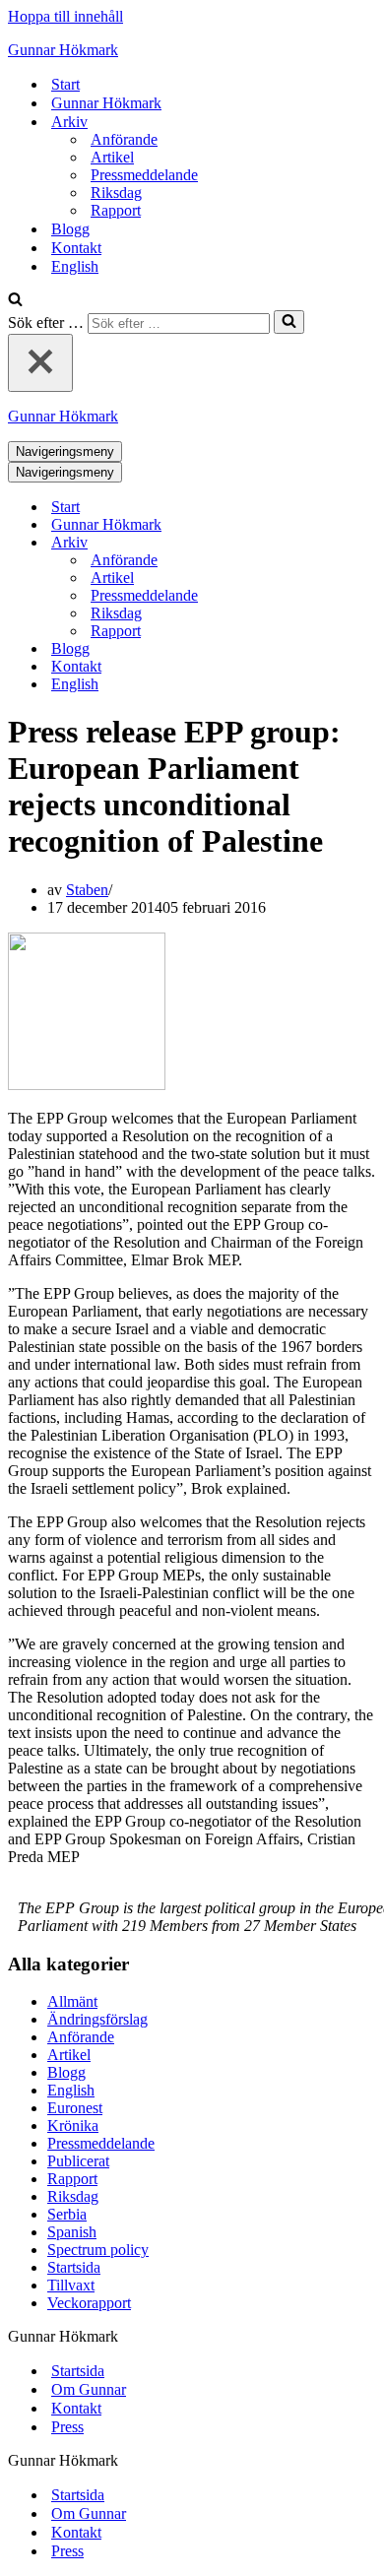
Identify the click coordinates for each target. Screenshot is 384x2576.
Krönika (73, 2125)
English (75, 266)
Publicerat (78, 2161)
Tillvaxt (71, 2285)
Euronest (75, 2108)
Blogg (70, 229)
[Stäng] (40, 363)
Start (65, 84)
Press (67, 2427)
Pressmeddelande (144, 175)
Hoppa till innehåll (65, 16)
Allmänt (72, 2001)
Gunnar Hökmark (106, 103)
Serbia (67, 2214)
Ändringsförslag (97, 2019)
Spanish (72, 2232)
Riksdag (116, 193)
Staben (87, 890)
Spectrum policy (98, 2250)
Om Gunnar (89, 2389)
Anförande (124, 139)
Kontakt (76, 248)
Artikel (112, 157)
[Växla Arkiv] (352, 543)
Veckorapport (89, 2303)
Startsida (74, 2267)
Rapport (116, 210)
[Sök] (15, 301)
